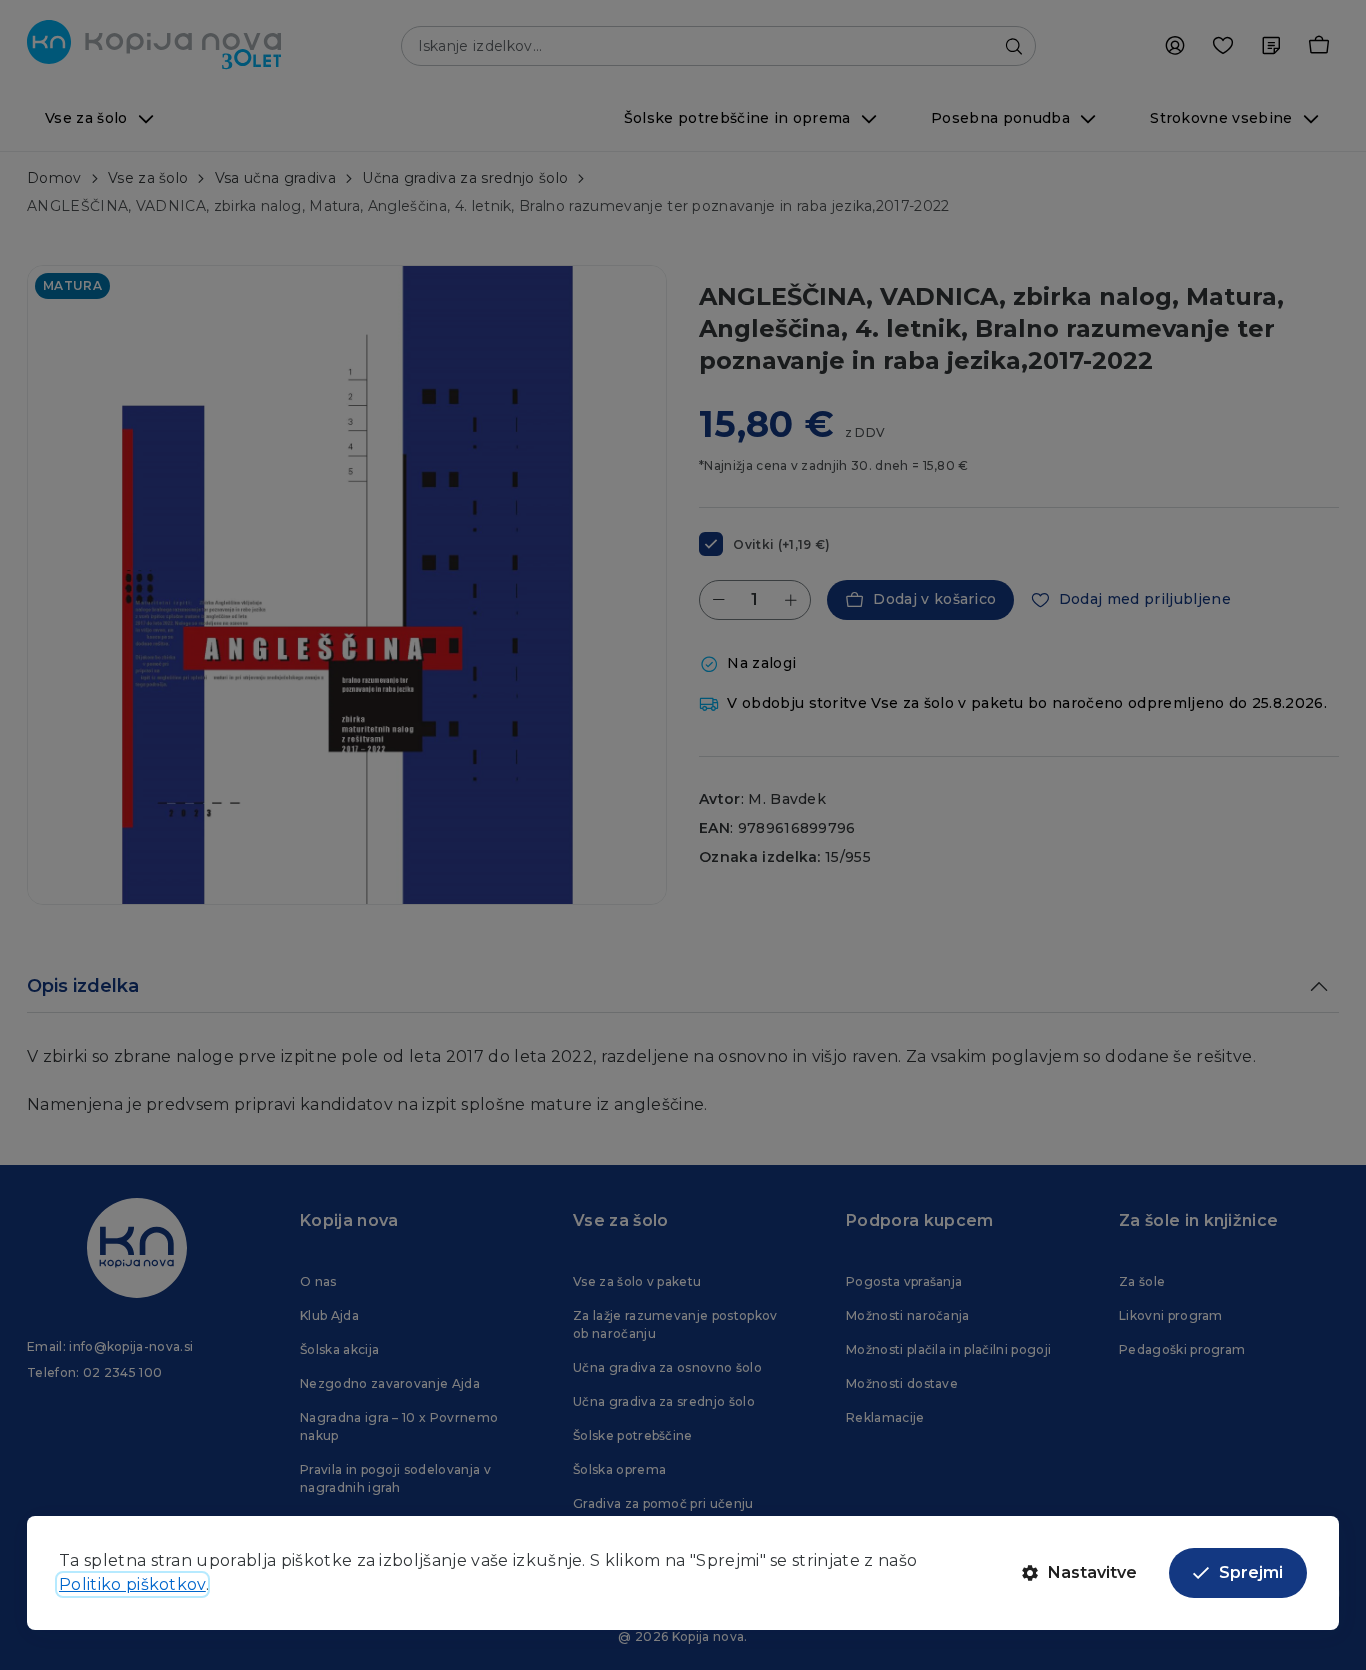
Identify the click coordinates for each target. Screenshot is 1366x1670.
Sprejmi (1251, 1572)
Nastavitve (1092, 1572)
